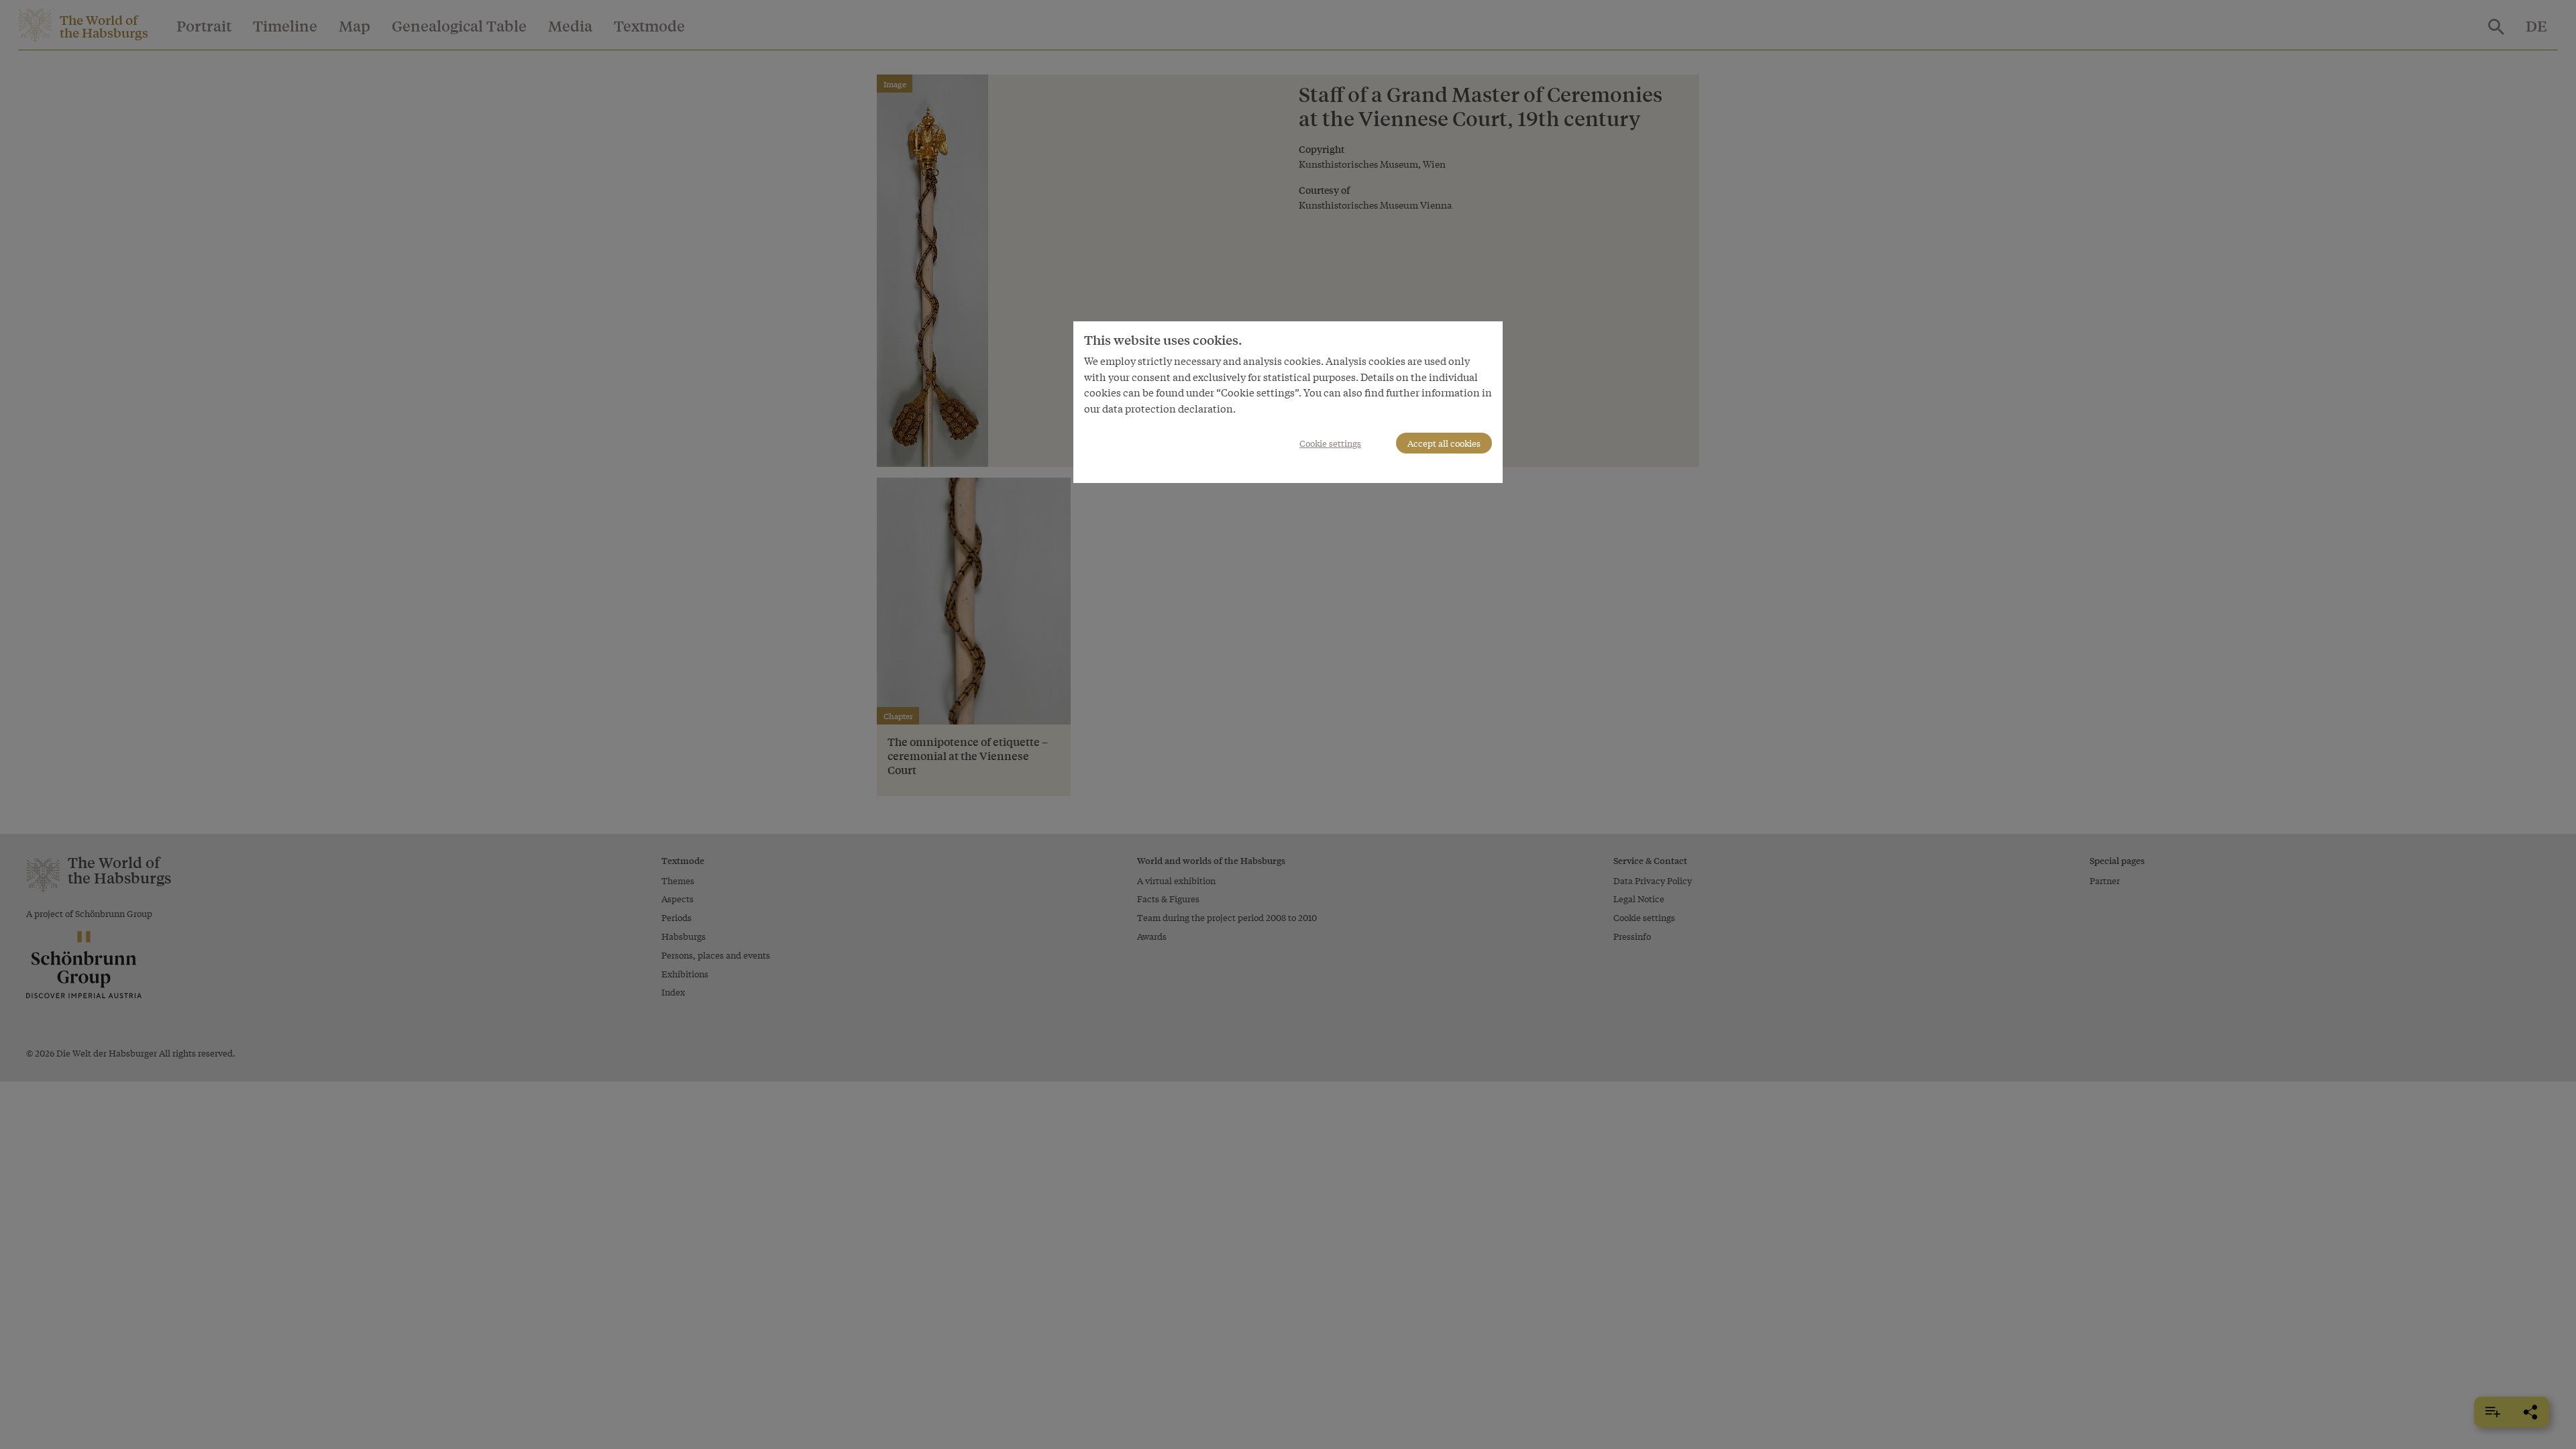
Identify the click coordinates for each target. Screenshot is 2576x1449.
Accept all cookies (1444, 443)
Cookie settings (1330, 443)
